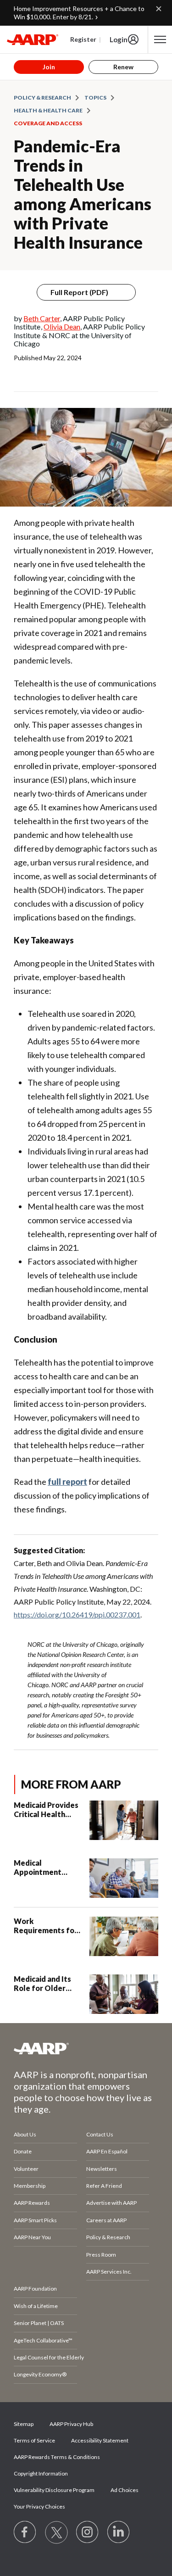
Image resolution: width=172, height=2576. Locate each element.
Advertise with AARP (111, 2203)
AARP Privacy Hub (71, 2424)
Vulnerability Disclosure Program (54, 2490)
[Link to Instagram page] (88, 2532)
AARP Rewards (32, 2203)
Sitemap (24, 2424)
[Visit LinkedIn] (119, 2532)
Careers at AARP (106, 2220)
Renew (123, 67)
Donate (23, 2151)
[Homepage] (33, 39)
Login (119, 39)
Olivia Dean (62, 326)
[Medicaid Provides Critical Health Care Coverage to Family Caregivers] (124, 1820)
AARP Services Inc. (109, 2272)
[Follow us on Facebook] (25, 2532)
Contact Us (100, 2134)
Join (49, 67)
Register (83, 39)
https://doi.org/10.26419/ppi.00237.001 (77, 1614)
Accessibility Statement (100, 2440)
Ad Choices (125, 2490)
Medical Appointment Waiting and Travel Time (47, 1868)
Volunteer (26, 2169)
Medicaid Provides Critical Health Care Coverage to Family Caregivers (46, 1810)
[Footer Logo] (86, 2048)
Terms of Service (34, 2440)
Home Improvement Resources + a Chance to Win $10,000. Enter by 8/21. (79, 13)
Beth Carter (42, 318)
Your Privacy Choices (39, 2506)
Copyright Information (41, 2473)
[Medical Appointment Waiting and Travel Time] (124, 1878)
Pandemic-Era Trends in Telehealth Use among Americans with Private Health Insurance (83, 194)
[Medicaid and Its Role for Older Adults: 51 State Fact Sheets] (124, 1994)
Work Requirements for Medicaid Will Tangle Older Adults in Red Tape (47, 1926)
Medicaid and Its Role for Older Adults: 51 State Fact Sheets (42, 1984)
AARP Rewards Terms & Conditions (57, 2457)
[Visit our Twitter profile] (56, 2532)
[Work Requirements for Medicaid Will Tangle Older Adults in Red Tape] (124, 1936)
